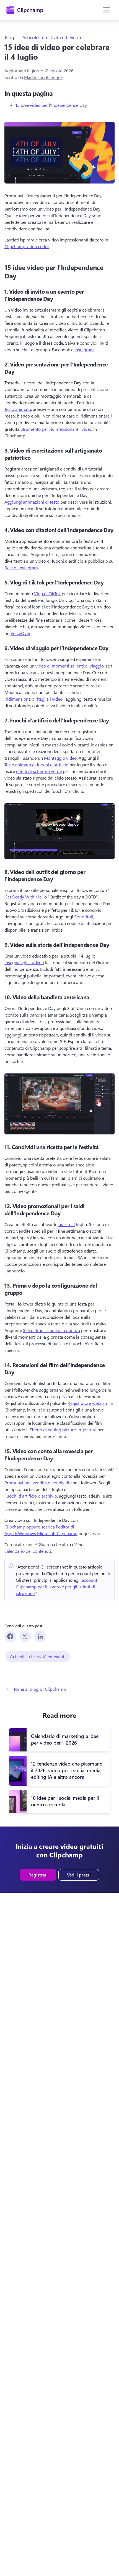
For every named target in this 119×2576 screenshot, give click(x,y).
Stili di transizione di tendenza (51, 1330)
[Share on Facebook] (10, 1636)
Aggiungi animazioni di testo (32, 502)
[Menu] (106, 10)
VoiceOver (20, 633)
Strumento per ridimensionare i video (56, 429)
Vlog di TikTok (47, 593)
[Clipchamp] (25, 10)
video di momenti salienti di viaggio (70, 666)
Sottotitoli (84, 917)
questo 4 (67, 1224)
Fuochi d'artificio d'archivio (31, 1496)
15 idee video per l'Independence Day (51, 105)
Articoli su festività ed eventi (52, 38)
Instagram (84, 349)
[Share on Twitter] (25, 1636)
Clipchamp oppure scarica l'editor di (39, 1527)
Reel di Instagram (21, 567)
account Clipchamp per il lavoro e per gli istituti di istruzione (57, 1587)
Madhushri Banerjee (43, 77)
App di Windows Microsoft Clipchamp (41, 1533)
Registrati (38, 1875)
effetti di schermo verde (39, 771)
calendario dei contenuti (28, 1551)
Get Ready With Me (23, 897)
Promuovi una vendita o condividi (37, 1483)
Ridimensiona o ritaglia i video (33, 699)
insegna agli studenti (24, 962)
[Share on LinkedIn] (40, 1636)
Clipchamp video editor (27, 246)
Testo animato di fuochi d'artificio (36, 765)
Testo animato (18, 409)
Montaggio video (60, 758)
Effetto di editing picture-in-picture (63, 1430)
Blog (9, 38)
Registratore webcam (88, 1403)
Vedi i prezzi (79, 1875)
